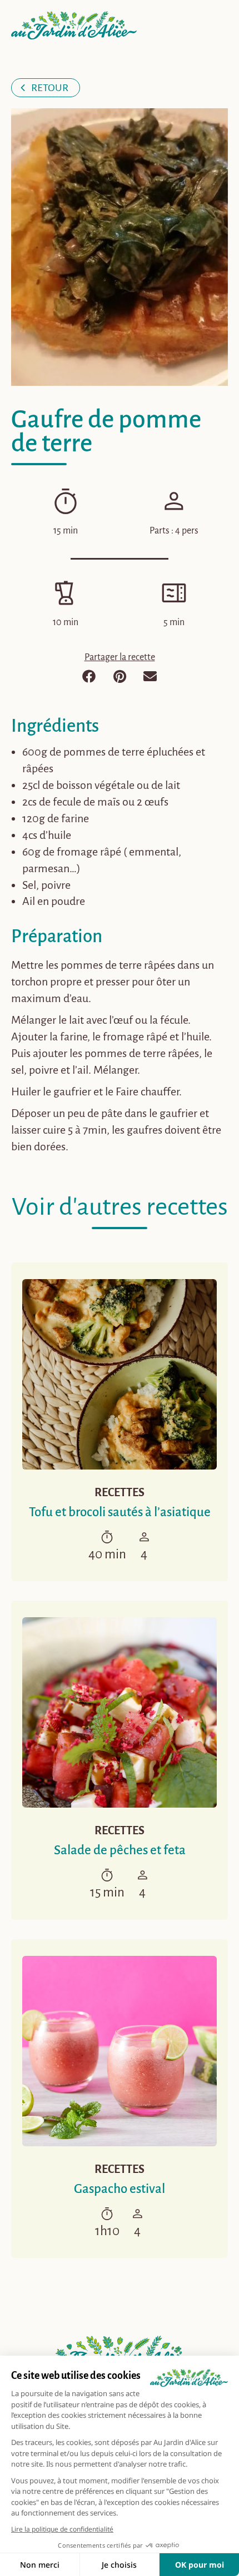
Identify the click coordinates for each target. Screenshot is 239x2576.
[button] (89, 676)
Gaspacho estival (120, 2189)
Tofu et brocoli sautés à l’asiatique (120, 1512)
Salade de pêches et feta (120, 1850)
